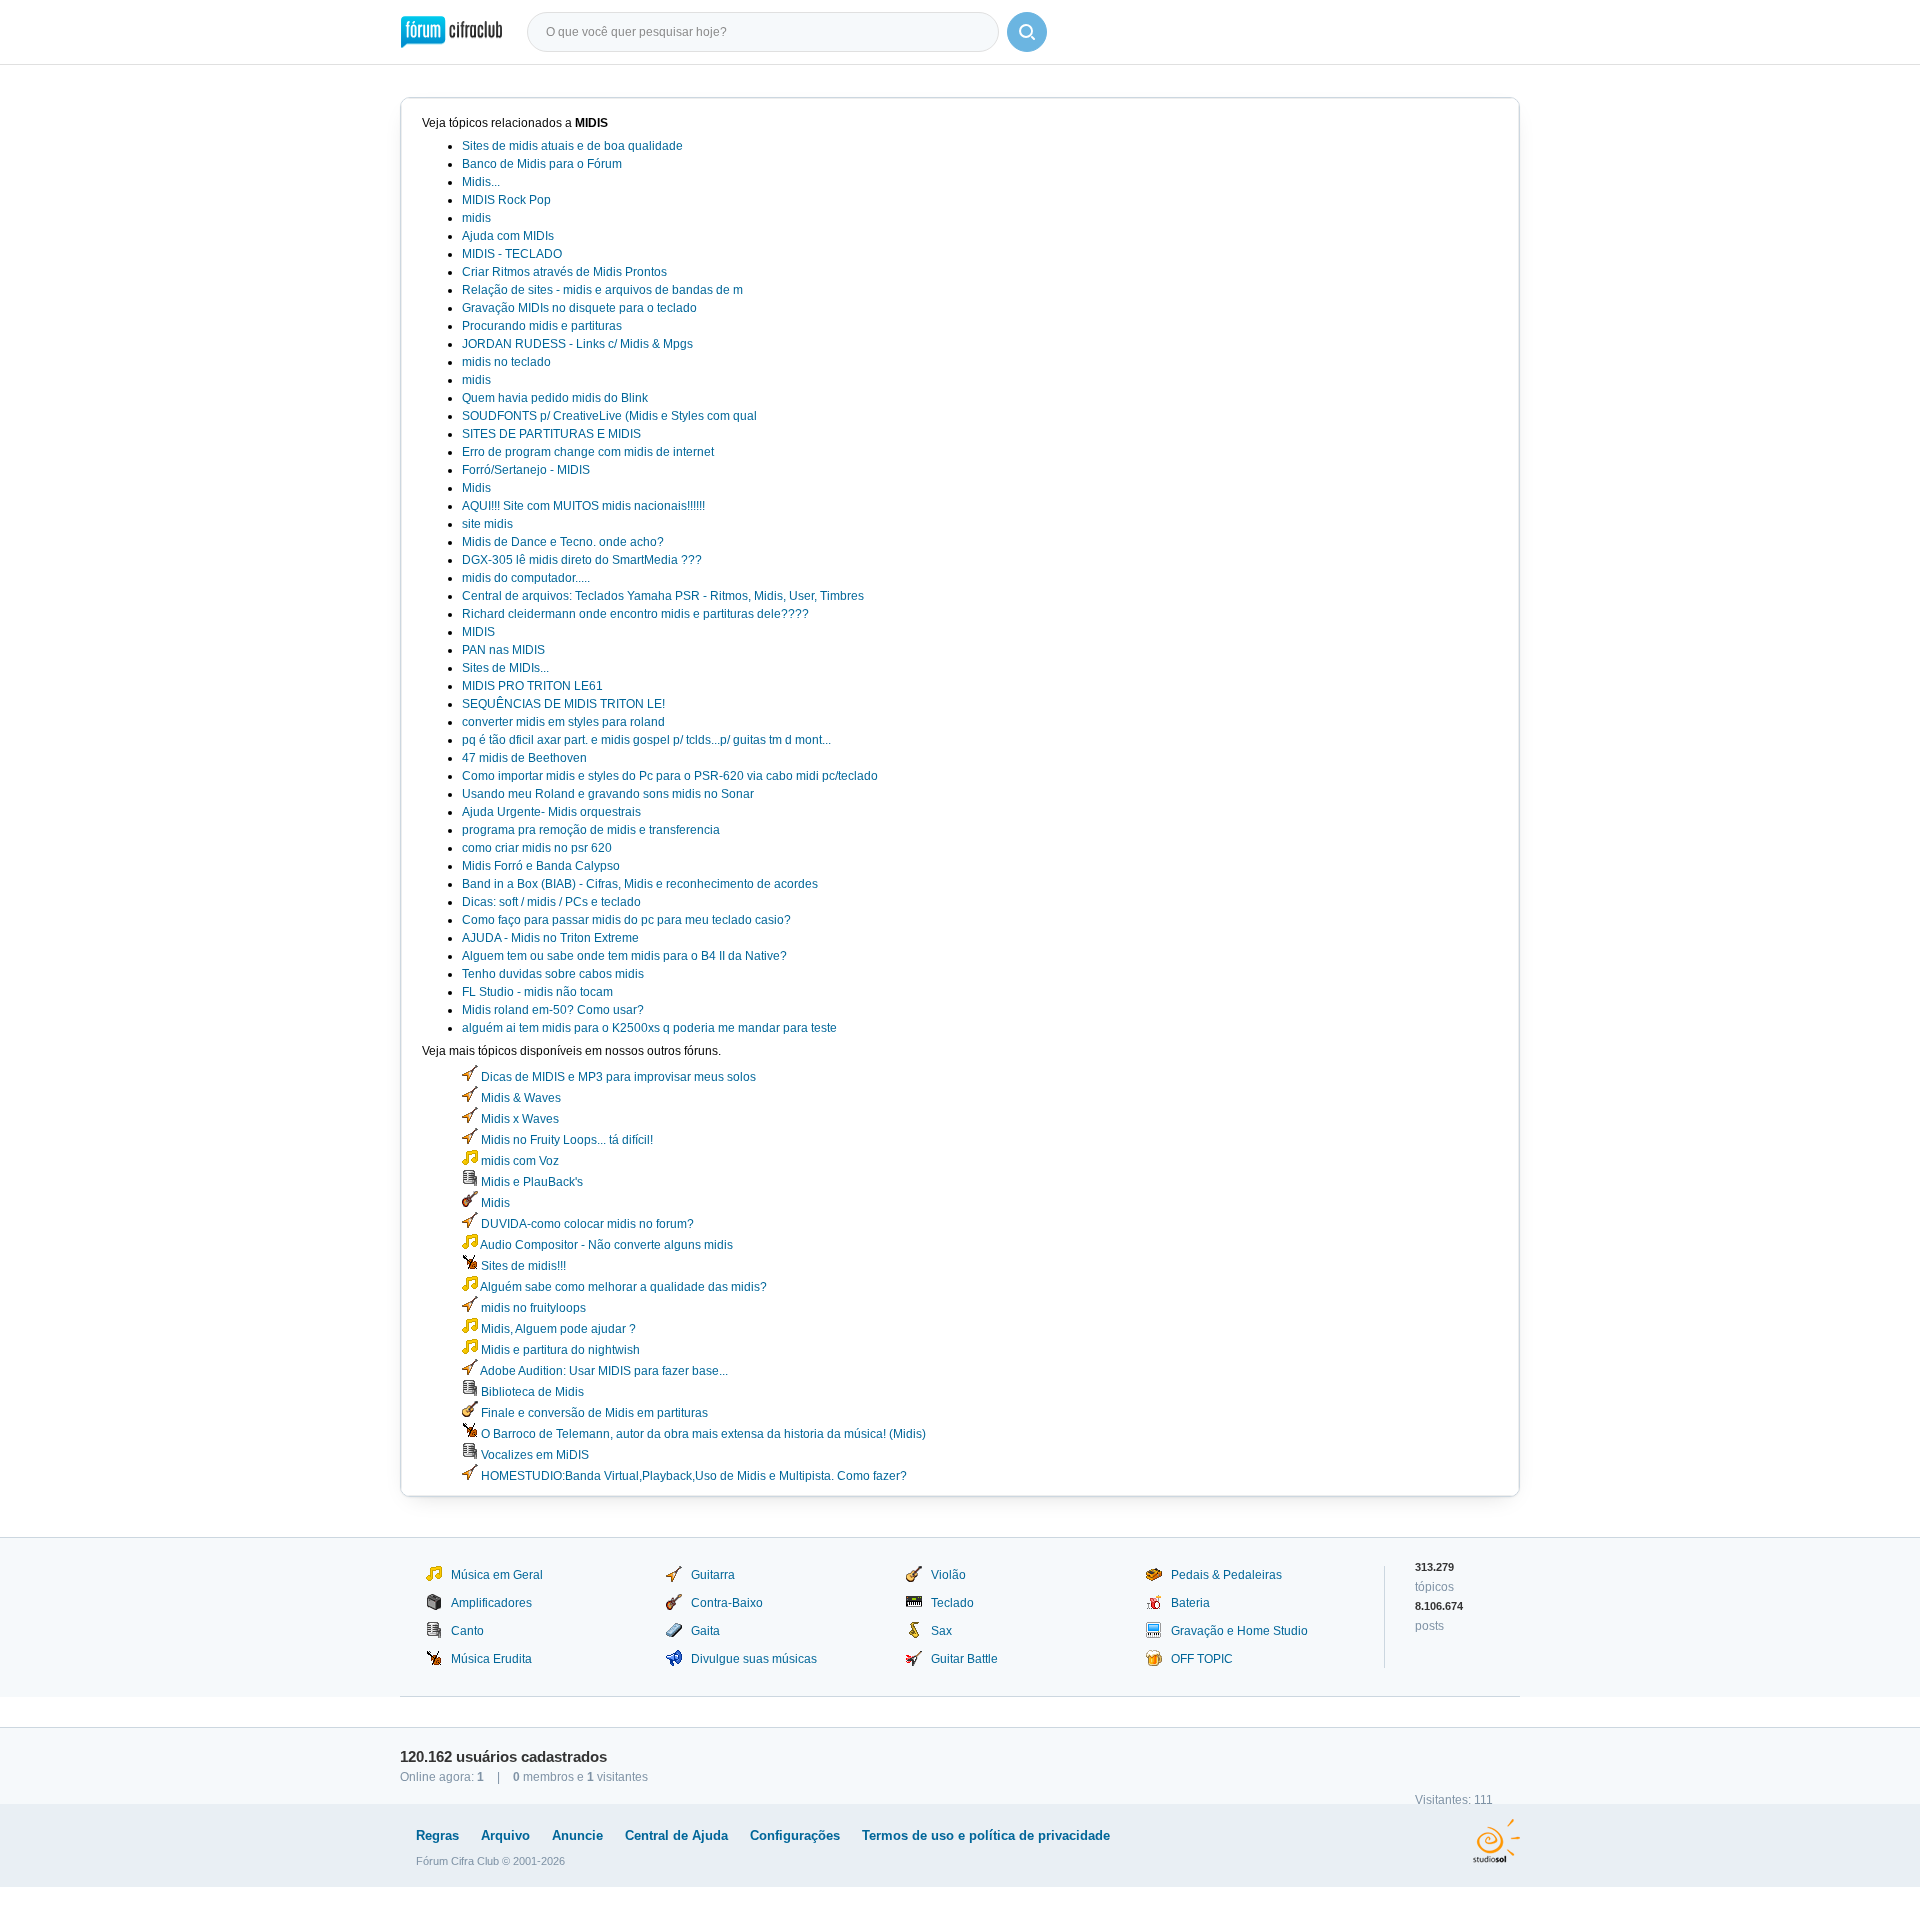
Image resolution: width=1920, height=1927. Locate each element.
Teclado (952, 1603)
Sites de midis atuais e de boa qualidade (572, 146)
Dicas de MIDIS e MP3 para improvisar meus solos (617, 1077)
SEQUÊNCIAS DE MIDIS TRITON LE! (563, 704)
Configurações (795, 1835)
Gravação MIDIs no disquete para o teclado (579, 308)
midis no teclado (506, 362)
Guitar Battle (964, 1659)
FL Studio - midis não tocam (537, 992)
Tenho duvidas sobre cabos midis (553, 974)
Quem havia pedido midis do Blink (555, 398)
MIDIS (478, 632)
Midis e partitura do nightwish (559, 1350)
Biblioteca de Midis (531, 1392)
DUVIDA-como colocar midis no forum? (586, 1224)
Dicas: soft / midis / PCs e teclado (551, 902)
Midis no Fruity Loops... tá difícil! (565, 1140)
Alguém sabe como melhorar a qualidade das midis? (622, 1287)
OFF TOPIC (1202, 1659)
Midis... (481, 182)
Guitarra (713, 1575)
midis (476, 218)
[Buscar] (1027, 32)
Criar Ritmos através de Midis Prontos (564, 272)
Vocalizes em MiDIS (533, 1455)
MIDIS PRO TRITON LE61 (532, 686)
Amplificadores (491, 1603)
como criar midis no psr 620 (537, 848)
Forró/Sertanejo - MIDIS (526, 470)
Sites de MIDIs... (505, 668)
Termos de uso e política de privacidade (986, 1835)
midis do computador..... (526, 578)
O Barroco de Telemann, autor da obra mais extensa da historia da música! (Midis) (702, 1434)
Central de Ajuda (676, 1835)
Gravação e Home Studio (1239, 1631)
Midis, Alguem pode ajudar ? (557, 1329)
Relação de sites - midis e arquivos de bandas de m (602, 290)
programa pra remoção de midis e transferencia (591, 830)
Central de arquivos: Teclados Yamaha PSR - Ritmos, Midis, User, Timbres (663, 596)
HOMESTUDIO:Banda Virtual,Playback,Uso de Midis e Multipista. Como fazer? (692, 1476)
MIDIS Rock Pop (506, 200)
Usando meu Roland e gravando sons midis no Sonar (608, 794)
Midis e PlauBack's (530, 1182)
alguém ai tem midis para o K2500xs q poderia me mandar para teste (649, 1028)
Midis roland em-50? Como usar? (553, 1010)
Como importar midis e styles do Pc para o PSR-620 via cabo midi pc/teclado (670, 776)
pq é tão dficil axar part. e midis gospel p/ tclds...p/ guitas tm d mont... (646, 740)
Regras (437, 1835)
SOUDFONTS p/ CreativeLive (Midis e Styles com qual (609, 416)
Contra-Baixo (727, 1603)
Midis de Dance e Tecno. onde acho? (563, 542)
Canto (467, 1631)
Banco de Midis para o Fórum (542, 164)
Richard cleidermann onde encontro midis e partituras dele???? (635, 614)
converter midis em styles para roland (563, 722)
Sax (941, 1631)
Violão (948, 1575)
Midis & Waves (519, 1098)
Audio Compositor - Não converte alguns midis (605, 1245)
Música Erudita (491, 1659)
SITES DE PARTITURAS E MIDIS (551, 434)
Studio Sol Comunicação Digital (1496, 1841)
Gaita (705, 1631)
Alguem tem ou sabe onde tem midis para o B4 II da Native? (624, 956)
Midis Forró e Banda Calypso (541, 866)
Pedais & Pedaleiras (1226, 1575)
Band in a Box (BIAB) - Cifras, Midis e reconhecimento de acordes (640, 884)
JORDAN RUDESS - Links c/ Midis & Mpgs (577, 344)
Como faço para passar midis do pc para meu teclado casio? (626, 920)
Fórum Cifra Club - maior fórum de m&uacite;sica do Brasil (451, 32)
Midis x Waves (518, 1119)
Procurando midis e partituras (542, 326)
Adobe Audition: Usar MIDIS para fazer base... (603, 1371)
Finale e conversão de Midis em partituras (593, 1413)
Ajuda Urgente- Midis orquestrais (551, 812)
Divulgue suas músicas (754, 1659)
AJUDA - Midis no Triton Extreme (550, 938)
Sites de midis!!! (522, 1266)
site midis (487, 524)
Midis (476, 488)
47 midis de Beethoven (524, 758)
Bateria (1190, 1603)
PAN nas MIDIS (503, 650)
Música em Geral (497, 1575)
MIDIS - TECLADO (512, 254)
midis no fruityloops (532, 1308)
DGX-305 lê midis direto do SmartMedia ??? (582, 560)
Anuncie (577, 1835)
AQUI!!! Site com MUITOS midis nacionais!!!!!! (583, 506)
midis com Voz (518, 1161)
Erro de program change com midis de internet (588, 452)
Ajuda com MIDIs (508, 236)
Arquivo (505, 1835)
